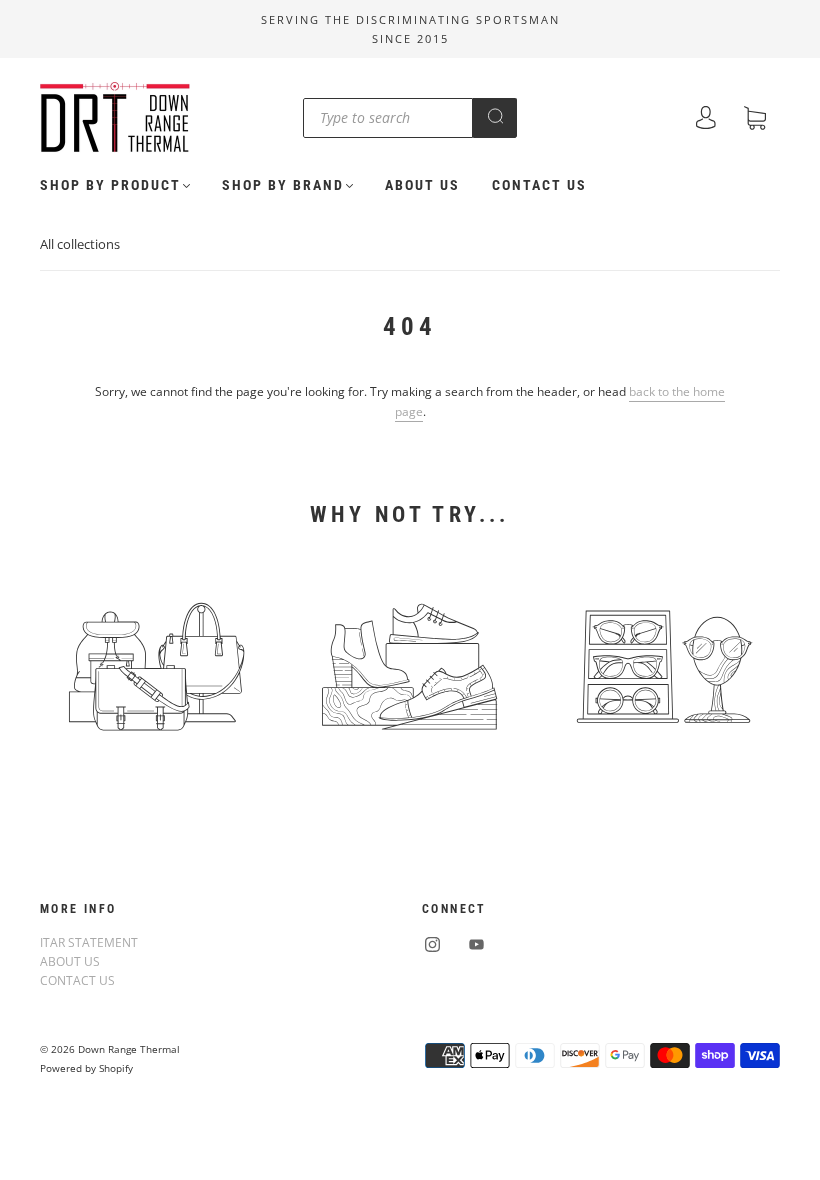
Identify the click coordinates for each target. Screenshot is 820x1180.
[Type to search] (388, 118)
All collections (80, 244)
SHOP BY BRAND (283, 185)
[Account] (706, 119)
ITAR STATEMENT (89, 942)
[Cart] (755, 120)
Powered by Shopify (86, 1068)
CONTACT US (539, 185)
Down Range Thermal (129, 1049)
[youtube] (476, 945)
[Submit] (495, 116)
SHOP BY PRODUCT (110, 185)
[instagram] (432, 945)
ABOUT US (422, 185)
